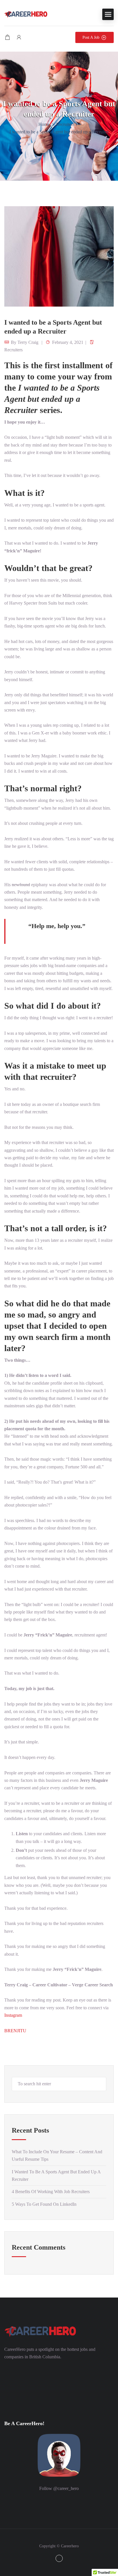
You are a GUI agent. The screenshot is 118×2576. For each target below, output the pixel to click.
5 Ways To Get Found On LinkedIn (44, 2204)
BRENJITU (15, 2031)
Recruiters (65, 124)
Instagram (13, 2015)
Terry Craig (28, 342)
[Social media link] (59, 2558)
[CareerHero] (26, 14)
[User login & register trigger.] (19, 37)
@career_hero (66, 2488)
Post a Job (91, 37)
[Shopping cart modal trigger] (7, 37)
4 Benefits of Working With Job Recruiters (51, 2192)
